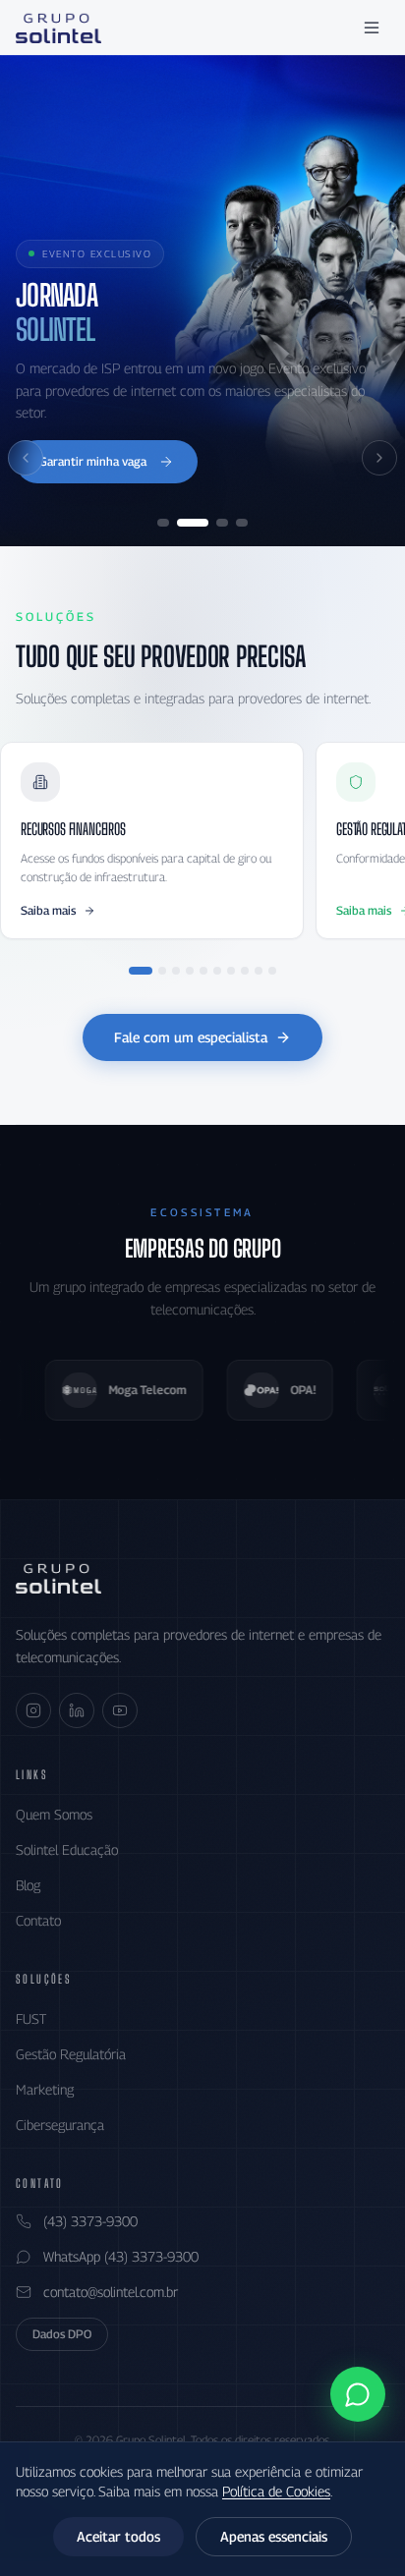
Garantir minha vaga (93, 461)
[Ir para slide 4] (242, 523)
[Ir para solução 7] (231, 971)
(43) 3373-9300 (90, 2221)
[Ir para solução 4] (190, 971)
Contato (38, 1920)
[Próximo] (379, 458)
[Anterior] (26, 458)
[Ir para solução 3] (176, 971)
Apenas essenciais (274, 2536)
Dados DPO (62, 2334)
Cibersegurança (60, 2125)
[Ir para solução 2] (162, 971)
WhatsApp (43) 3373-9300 (121, 2256)
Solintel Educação (67, 1849)
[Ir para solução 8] (245, 971)
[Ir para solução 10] (272, 971)
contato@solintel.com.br (111, 2292)
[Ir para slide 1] (163, 523)
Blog (28, 1885)
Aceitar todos (118, 2536)
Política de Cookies (276, 2491)
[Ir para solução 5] (203, 971)
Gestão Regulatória (71, 2054)
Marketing (45, 2089)
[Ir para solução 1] (141, 971)
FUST (31, 2018)
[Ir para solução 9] (259, 971)
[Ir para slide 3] (222, 523)
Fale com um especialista (191, 1037)
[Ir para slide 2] (193, 523)
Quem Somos (54, 1814)
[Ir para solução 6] (217, 971)
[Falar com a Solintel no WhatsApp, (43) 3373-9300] (358, 2394)
